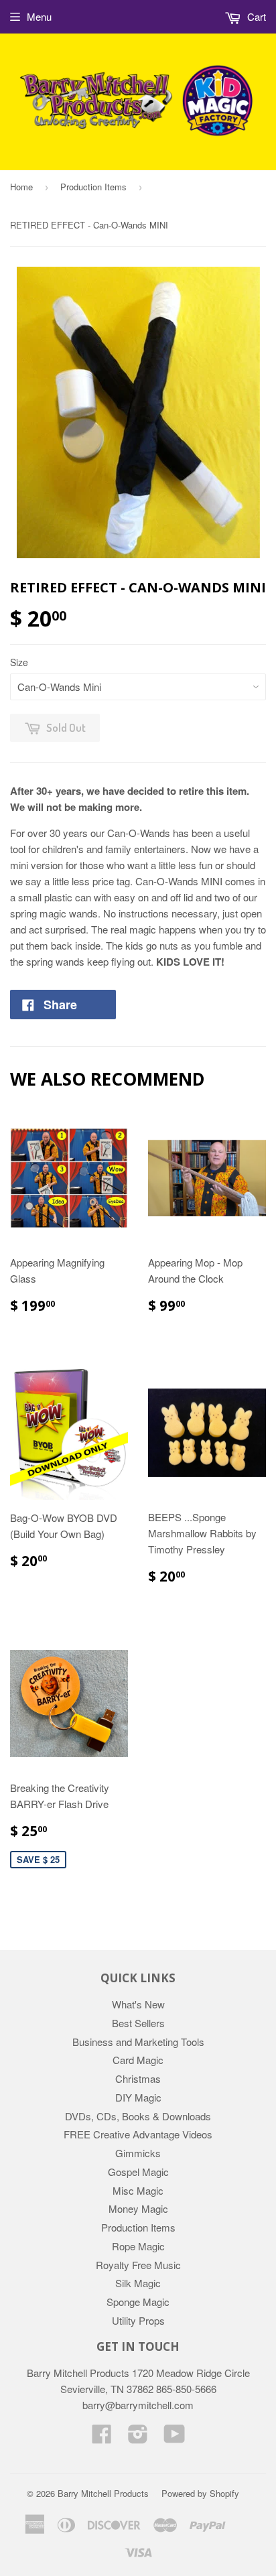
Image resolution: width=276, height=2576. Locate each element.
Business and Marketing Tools (138, 2042)
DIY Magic (138, 2097)
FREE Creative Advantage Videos (138, 2134)
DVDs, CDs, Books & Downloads (138, 2116)
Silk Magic (138, 2283)
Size (19, 662)
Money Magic (138, 2208)
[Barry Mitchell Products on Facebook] (102, 2438)
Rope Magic (138, 2246)
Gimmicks (138, 2153)
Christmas (138, 2078)
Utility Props (138, 2320)
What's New (138, 2004)
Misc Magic (138, 2190)
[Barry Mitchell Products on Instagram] (138, 2438)
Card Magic (138, 2060)
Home (21, 187)
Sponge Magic (138, 2302)
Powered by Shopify (200, 2493)
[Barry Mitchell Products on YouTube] (175, 2438)
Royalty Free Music (138, 2265)
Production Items (93, 187)
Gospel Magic (138, 2172)
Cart (255, 16)
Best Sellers (138, 2023)
